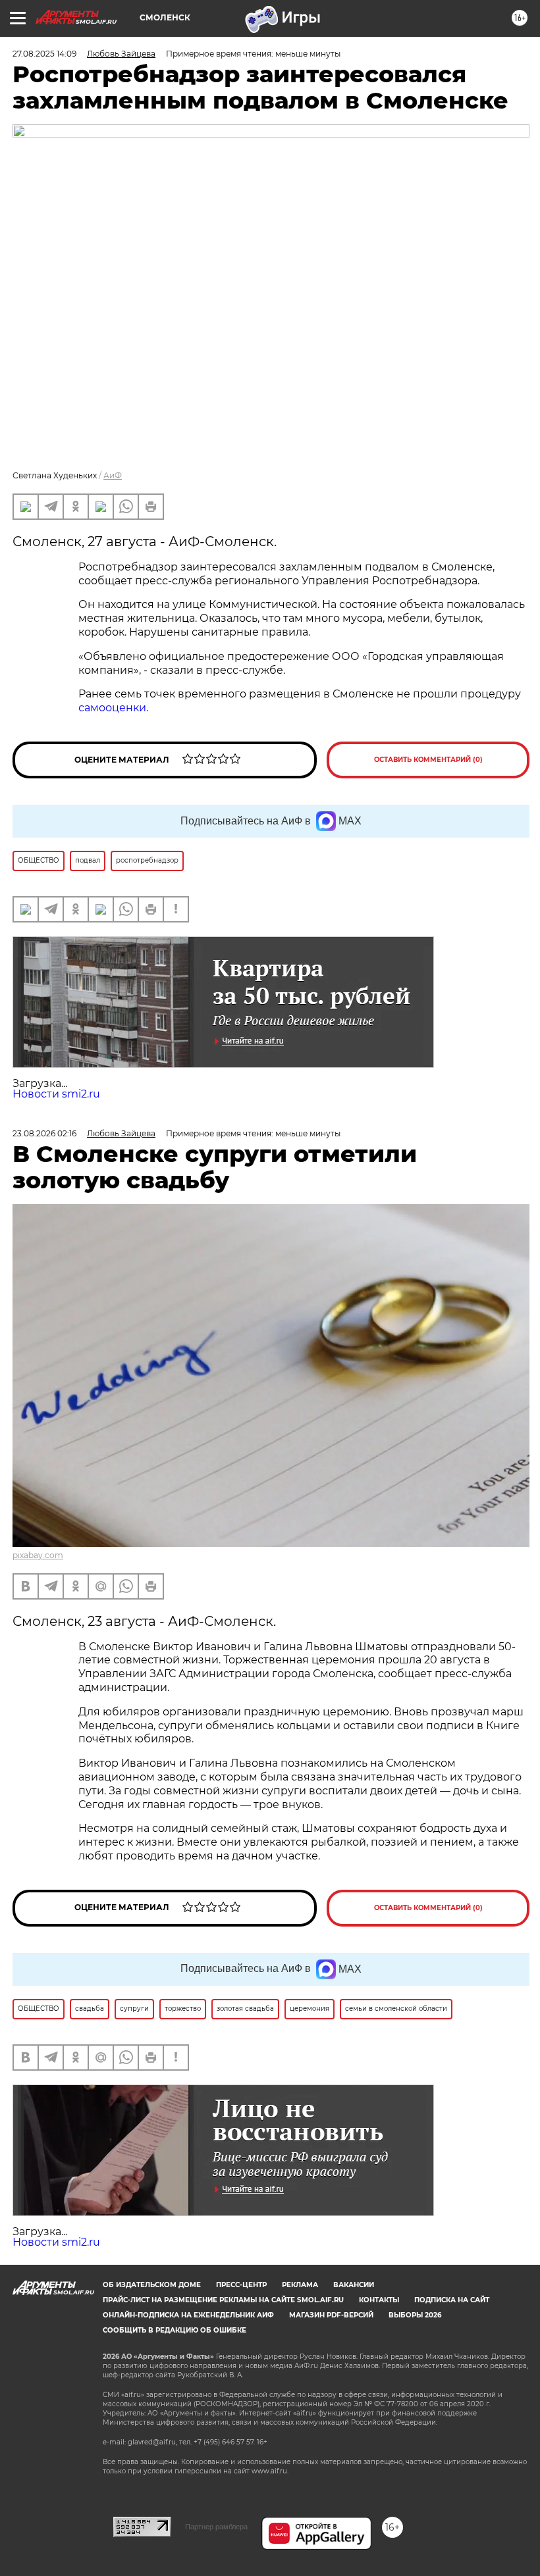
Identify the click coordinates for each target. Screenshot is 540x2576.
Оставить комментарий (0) (428, 760)
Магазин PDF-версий (331, 2315)
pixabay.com (38, 1555)
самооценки (112, 708)
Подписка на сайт (452, 2300)
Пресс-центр (241, 2285)
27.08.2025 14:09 (44, 54)
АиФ (113, 475)
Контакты (379, 2300)
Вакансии (354, 2285)
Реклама (300, 2285)
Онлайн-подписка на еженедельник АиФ (188, 2315)
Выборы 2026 (415, 2315)
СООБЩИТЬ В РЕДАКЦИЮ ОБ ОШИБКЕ (175, 2330)
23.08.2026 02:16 (44, 1133)
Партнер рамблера (216, 2527)
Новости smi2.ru (56, 1094)
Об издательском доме (152, 2285)
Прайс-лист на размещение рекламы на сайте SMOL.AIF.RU (223, 2300)
